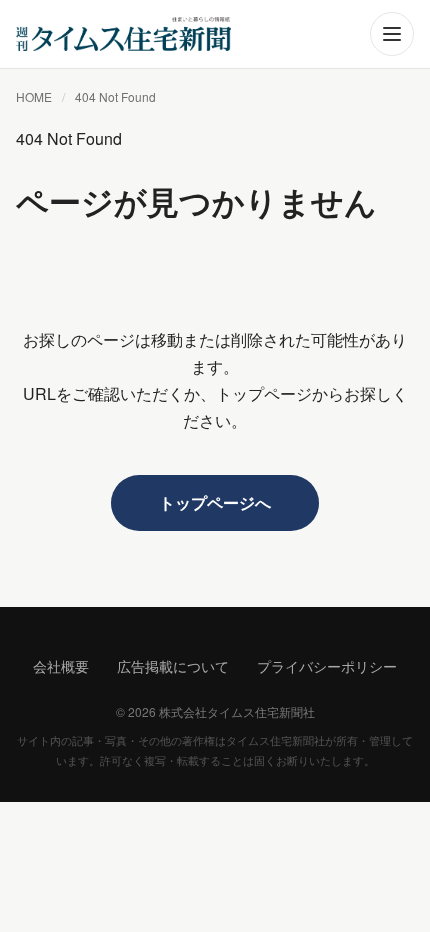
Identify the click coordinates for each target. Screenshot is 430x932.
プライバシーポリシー (327, 666)
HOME (34, 96)
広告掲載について (173, 666)
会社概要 (61, 666)
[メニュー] (392, 34)
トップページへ (215, 502)
